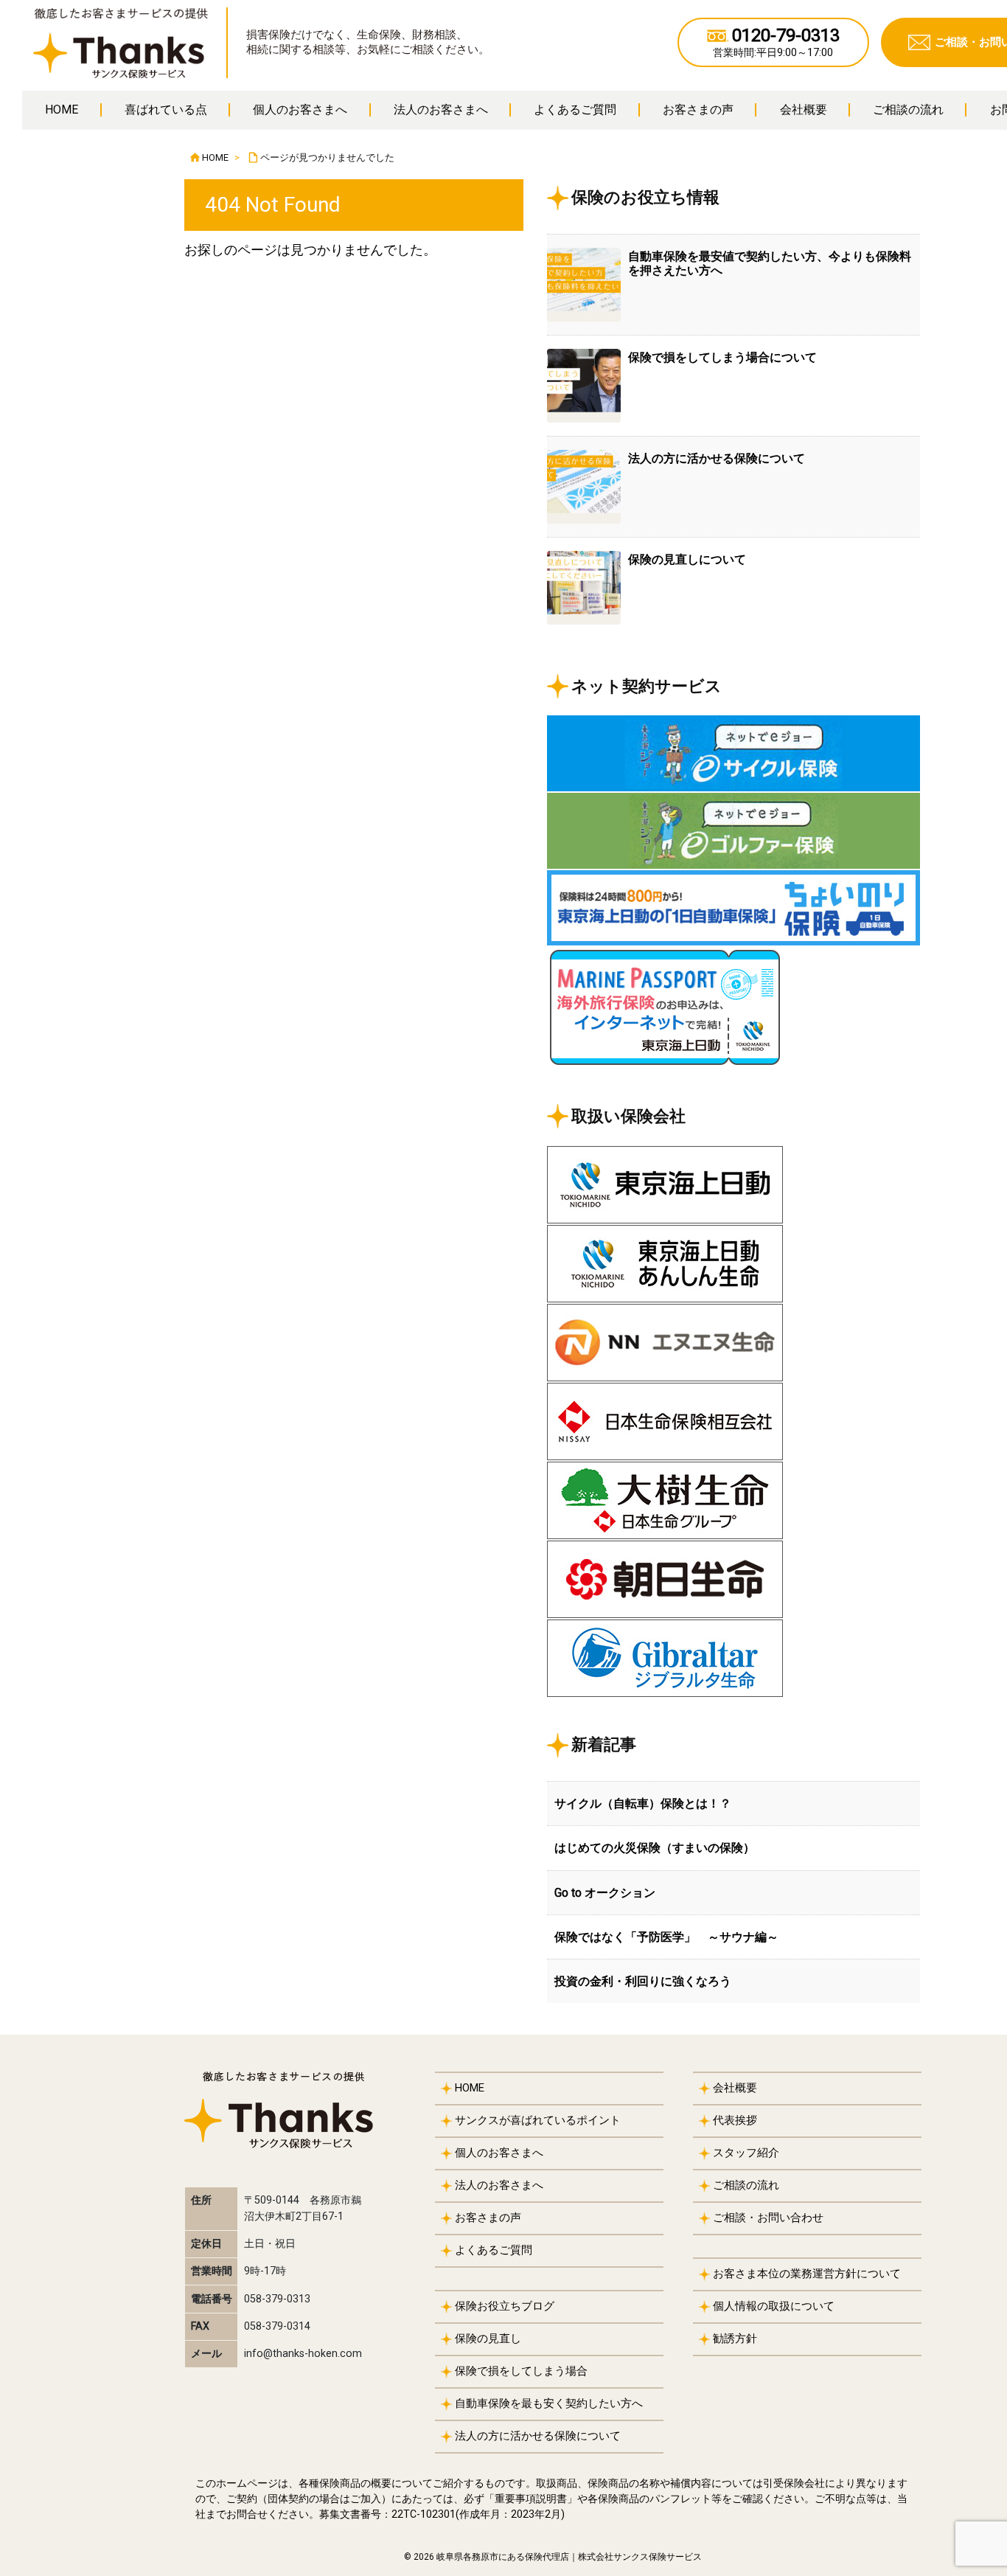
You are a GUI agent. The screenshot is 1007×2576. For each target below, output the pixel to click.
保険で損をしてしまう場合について (722, 357)
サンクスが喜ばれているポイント (538, 2120)
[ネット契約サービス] (734, 753)
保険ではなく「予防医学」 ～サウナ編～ (666, 1937)
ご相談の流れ (746, 2185)
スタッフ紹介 (746, 2153)
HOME (215, 157)
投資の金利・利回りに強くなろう (643, 1981)
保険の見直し (488, 2339)
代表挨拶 (735, 2120)
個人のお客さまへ (499, 2153)
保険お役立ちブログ (505, 2306)
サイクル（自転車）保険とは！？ (643, 1803)
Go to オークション (605, 1893)
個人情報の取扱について (774, 2306)
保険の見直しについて (687, 559)
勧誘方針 (735, 2339)
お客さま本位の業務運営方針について (807, 2274)
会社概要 (735, 2088)
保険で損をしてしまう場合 (521, 2371)
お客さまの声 (488, 2218)
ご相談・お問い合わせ (768, 2218)
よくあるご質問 (494, 2250)
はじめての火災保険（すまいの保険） (655, 1848)
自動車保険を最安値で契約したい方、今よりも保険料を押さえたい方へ (770, 263)
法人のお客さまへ (499, 2185)
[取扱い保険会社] (734, 1185)
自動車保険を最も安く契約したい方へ (549, 2403)
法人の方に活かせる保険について (717, 458)
